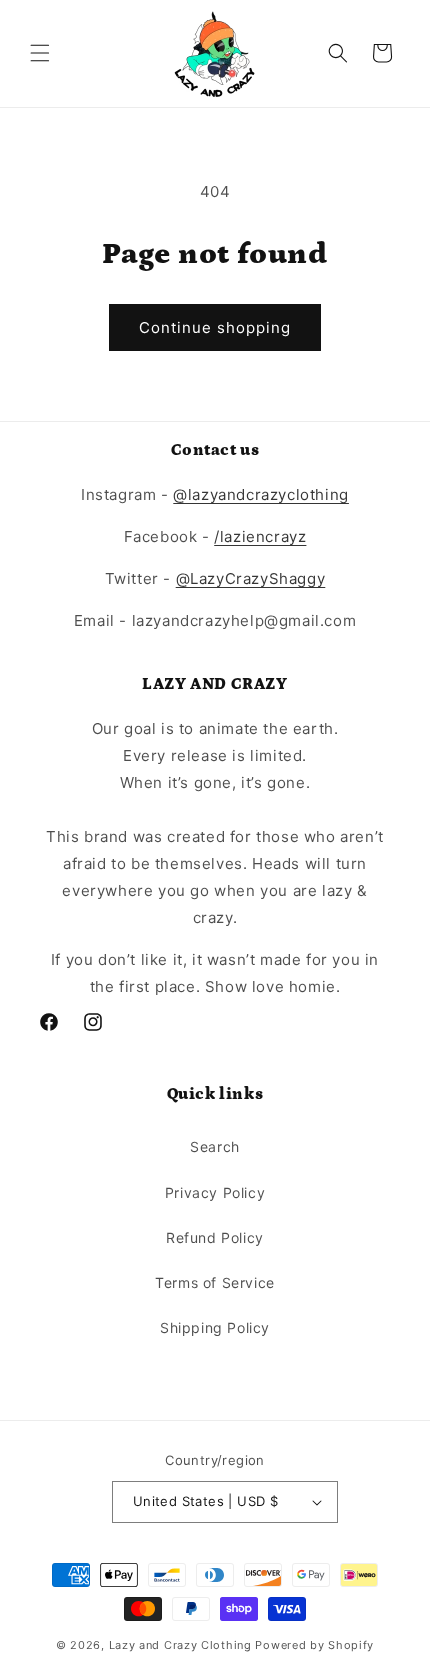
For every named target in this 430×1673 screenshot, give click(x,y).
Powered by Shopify (314, 1645)
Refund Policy (215, 1237)
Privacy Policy (215, 1192)
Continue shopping (215, 327)
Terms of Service (215, 1282)
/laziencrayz (260, 536)
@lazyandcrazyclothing (261, 494)
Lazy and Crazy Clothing (180, 1645)
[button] (40, 53)
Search (215, 1146)
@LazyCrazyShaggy (251, 578)
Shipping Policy (215, 1327)
